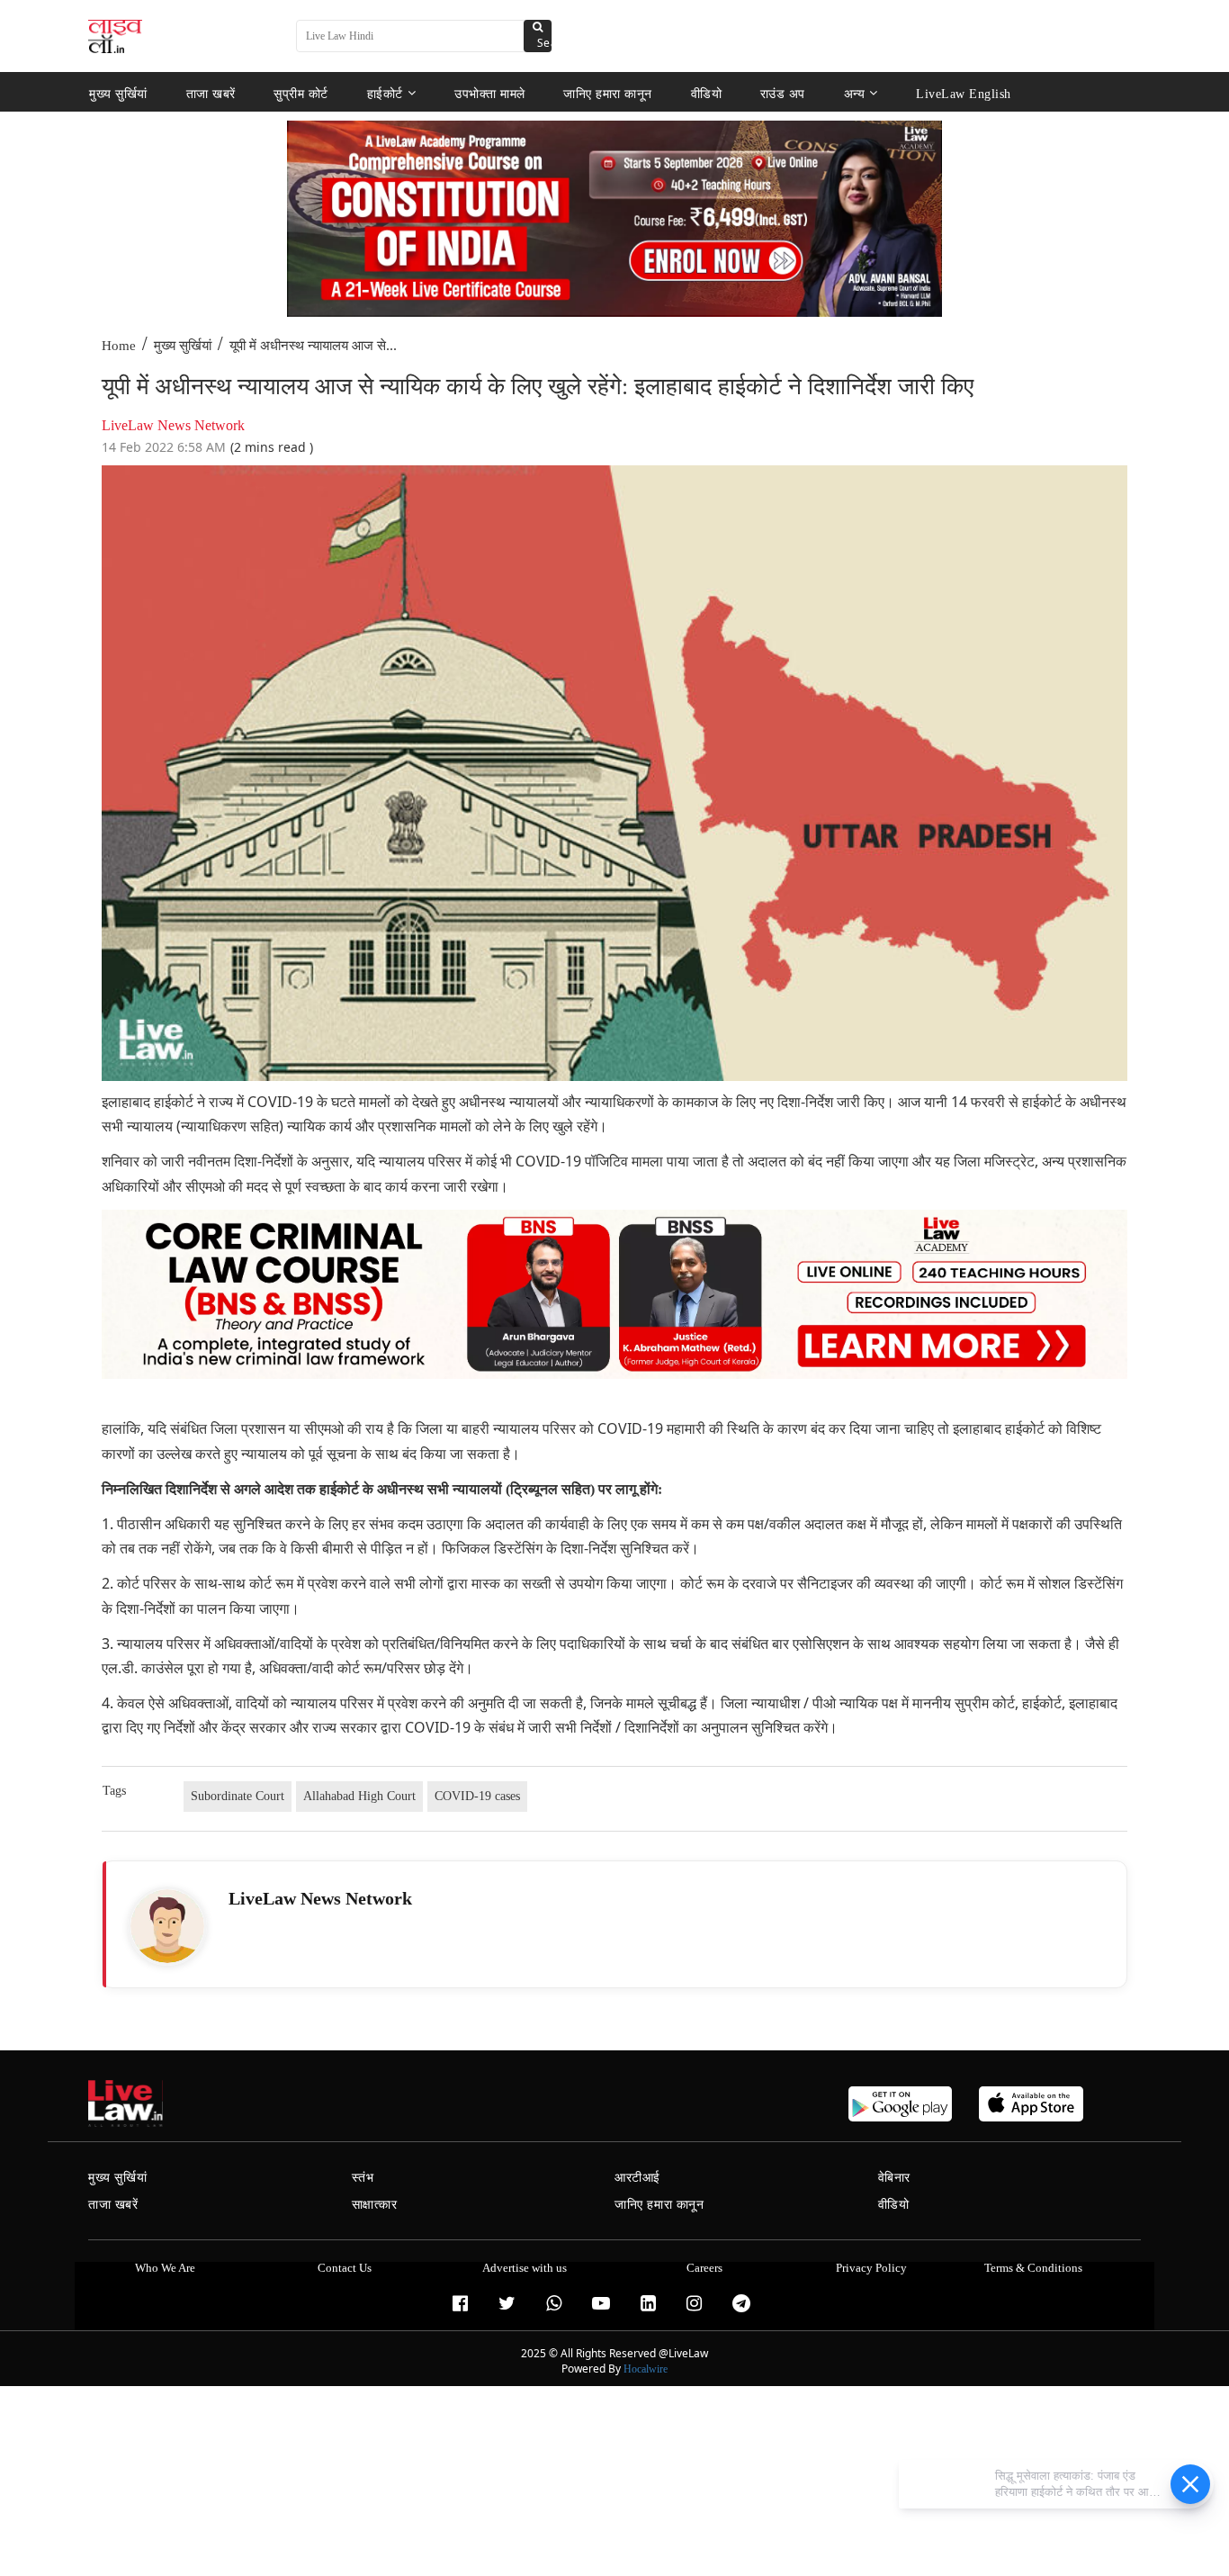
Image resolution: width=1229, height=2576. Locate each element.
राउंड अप (783, 93)
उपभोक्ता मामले (490, 93)
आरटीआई (637, 2178)
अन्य (855, 93)
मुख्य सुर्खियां (118, 93)
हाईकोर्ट (385, 93)
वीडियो (707, 93)
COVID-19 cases (477, 1796)
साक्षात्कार (375, 2205)
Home (119, 346)
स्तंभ (363, 2178)
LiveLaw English (964, 93)
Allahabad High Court (359, 1796)
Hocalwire (646, 2369)
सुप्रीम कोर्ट (301, 93)
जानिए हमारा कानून (608, 93)
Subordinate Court (238, 1796)
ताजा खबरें (211, 93)
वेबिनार (894, 2178)
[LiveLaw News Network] (167, 1926)
